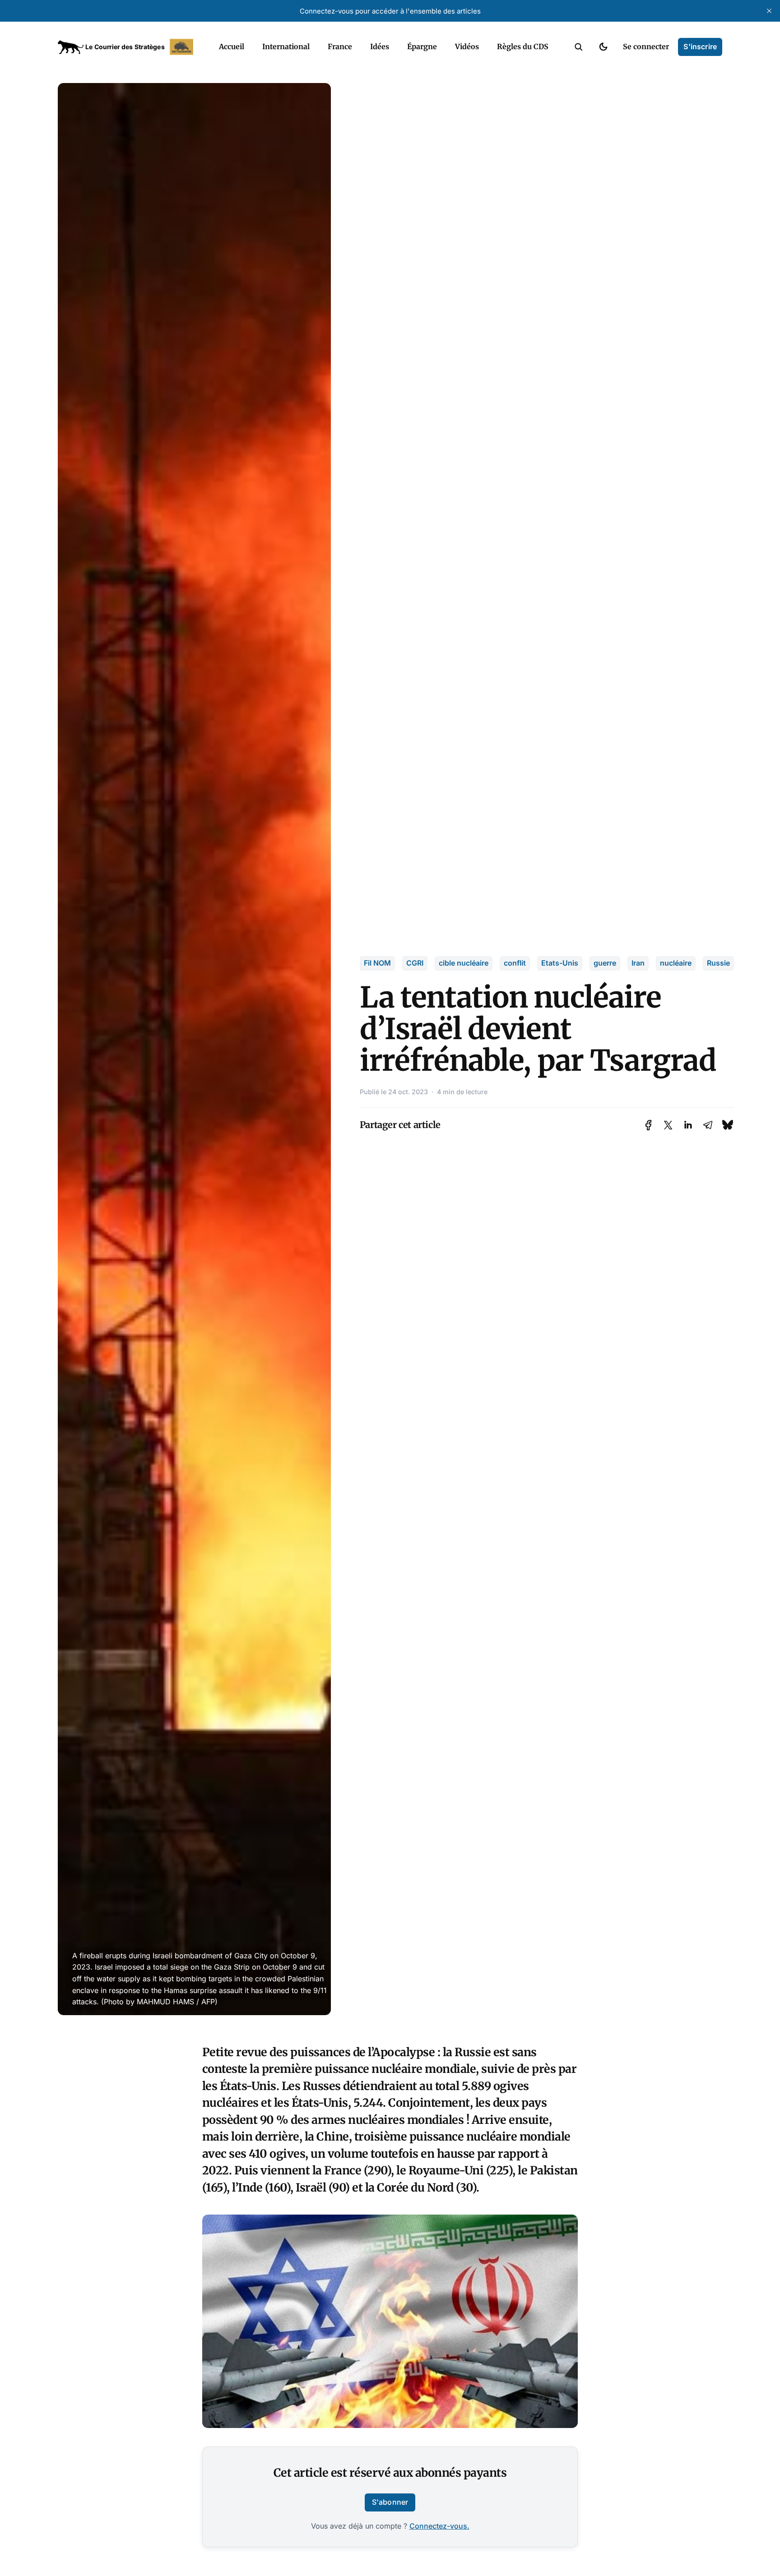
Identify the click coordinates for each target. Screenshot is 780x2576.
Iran (638, 963)
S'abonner (390, 2502)
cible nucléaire (464, 963)
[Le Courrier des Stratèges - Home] (128, 47)
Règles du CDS (523, 46)
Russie (718, 963)
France (340, 46)
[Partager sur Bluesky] (728, 1125)
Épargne (422, 46)
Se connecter (646, 46)
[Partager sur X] (668, 1125)
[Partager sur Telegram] (708, 1125)
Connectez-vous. (439, 2526)
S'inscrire (700, 46)
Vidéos (467, 46)
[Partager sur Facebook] (648, 1125)
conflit (515, 963)
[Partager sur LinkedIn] (688, 1125)
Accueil (232, 46)
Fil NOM (377, 963)
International (286, 46)
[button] (579, 47)
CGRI (415, 963)
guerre (605, 963)
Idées (380, 46)
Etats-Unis (560, 963)
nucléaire (676, 963)
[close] (769, 11)
